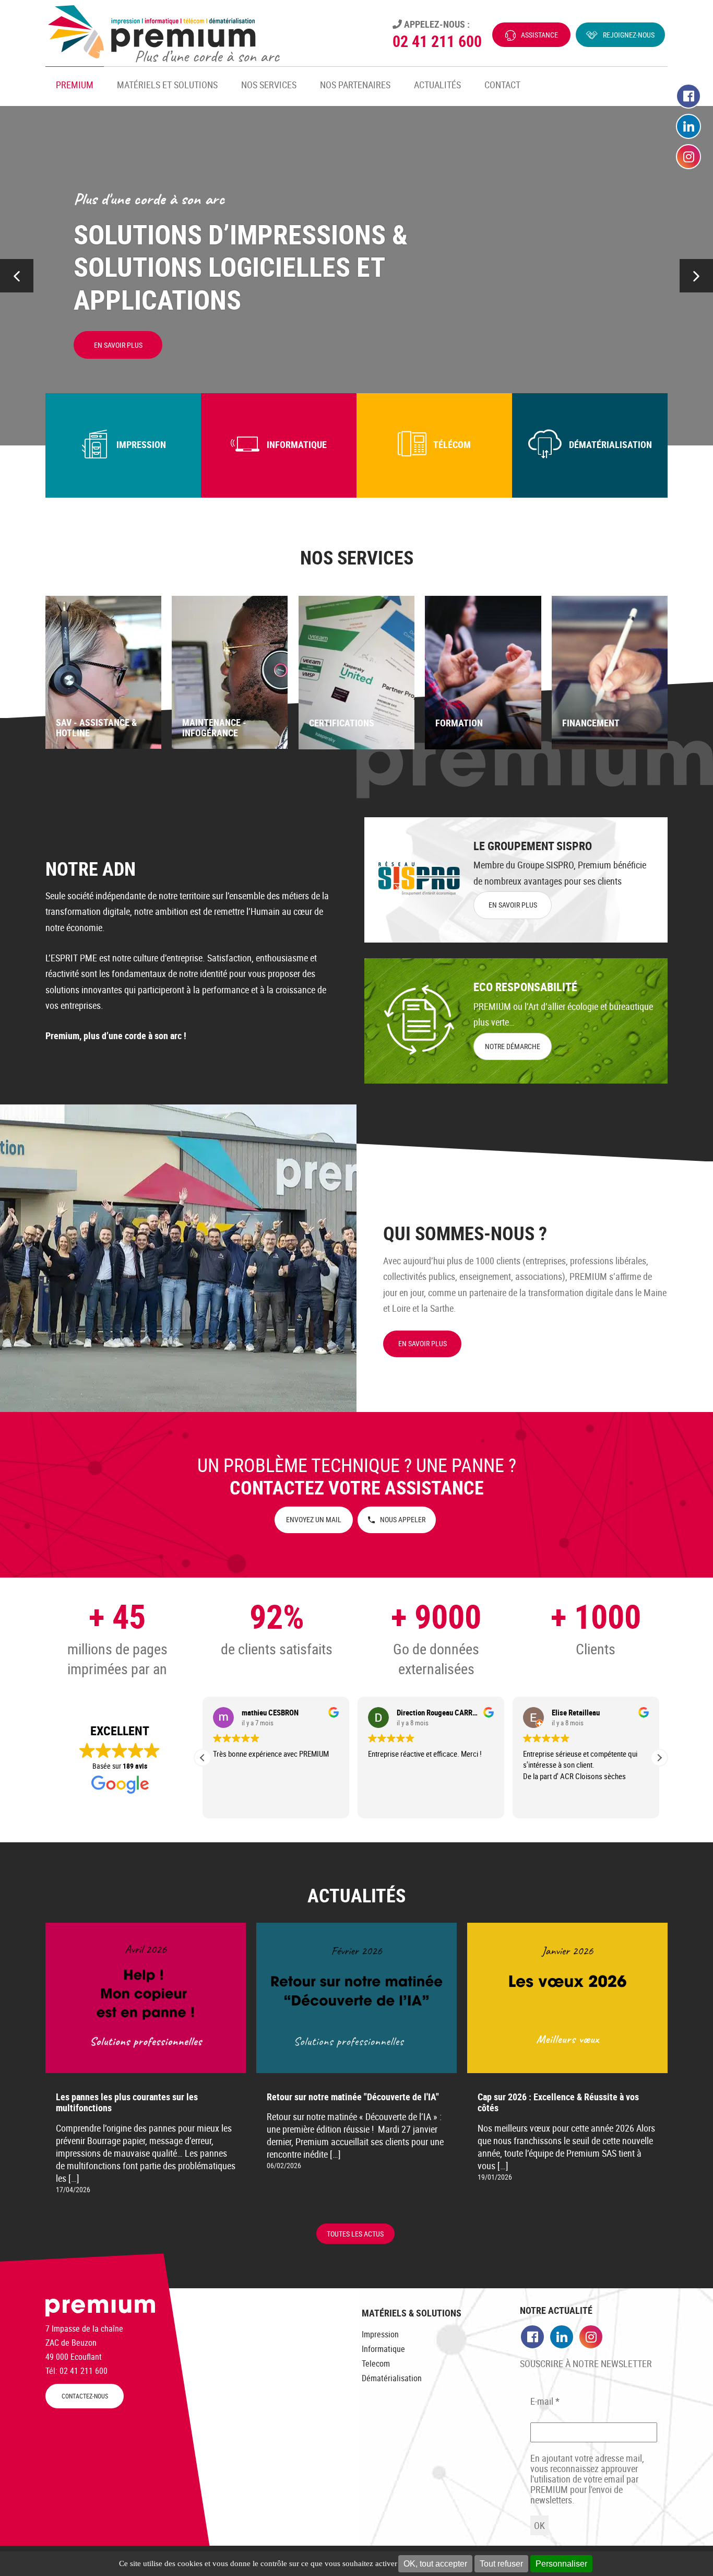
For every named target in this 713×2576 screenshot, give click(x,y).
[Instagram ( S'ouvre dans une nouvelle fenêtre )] (688, 157)
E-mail (545, 2401)
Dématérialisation (392, 2378)
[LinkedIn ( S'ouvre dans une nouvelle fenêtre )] (688, 127)
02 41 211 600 (437, 41)
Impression (380, 2334)
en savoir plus (423, 1343)
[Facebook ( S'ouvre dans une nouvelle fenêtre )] (688, 97)
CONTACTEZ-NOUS (85, 2396)
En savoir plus (118, 345)
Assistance (539, 35)
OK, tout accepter (435, 2564)
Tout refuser (501, 2564)
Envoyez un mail (314, 1519)
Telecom (376, 2363)
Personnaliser (561, 2564)
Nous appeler (403, 1519)
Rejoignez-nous (629, 35)
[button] (696, 276)
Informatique (383, 2349)
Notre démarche (513, 1046)
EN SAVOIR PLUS (513, 905)
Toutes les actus (355, 2234)
